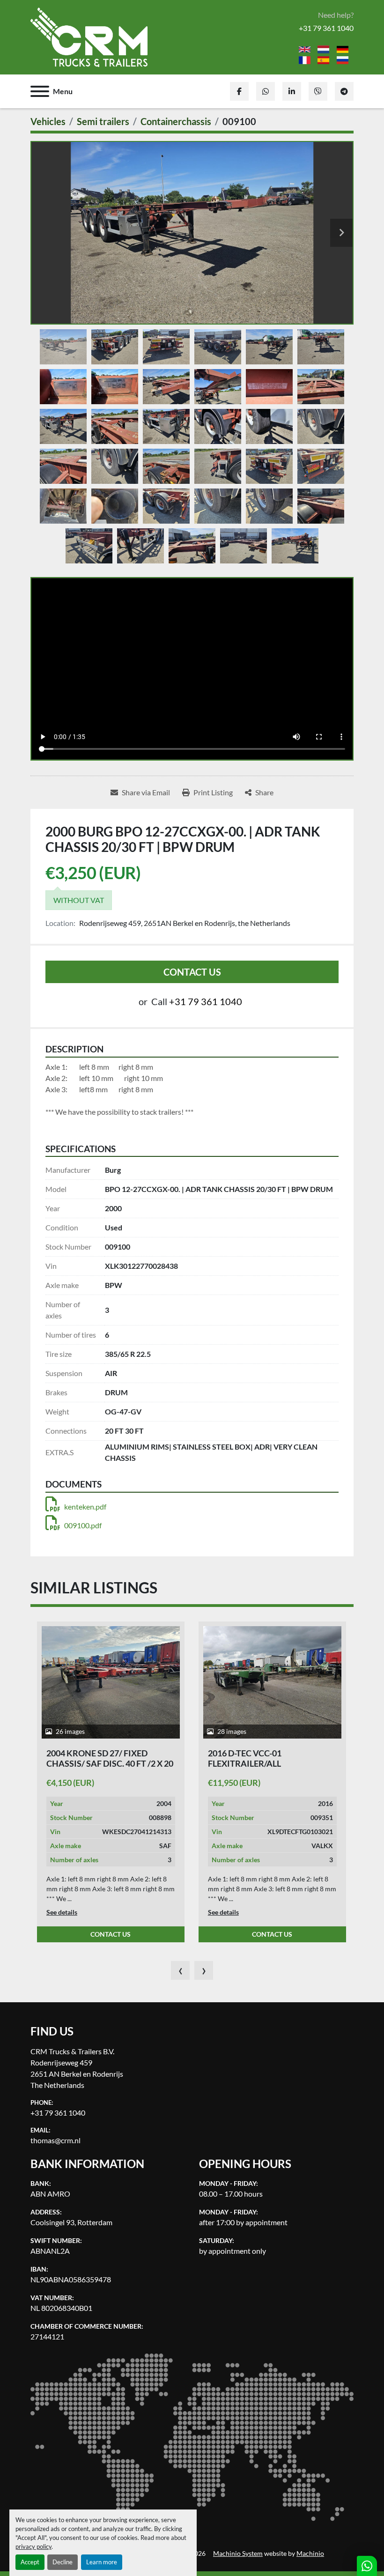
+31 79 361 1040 (326, 28)
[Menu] (40, 91)
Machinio (310, 2554)
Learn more (102, 2562)
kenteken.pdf (85, 1506)
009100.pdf (83, 1525)
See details (62, 1912)
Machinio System (238, 2554)
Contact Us (192, 972)
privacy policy (33, 2546)
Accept (30, 2562)
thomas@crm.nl (55, 2140)
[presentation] (180, 1970)
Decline (63, 2562)
